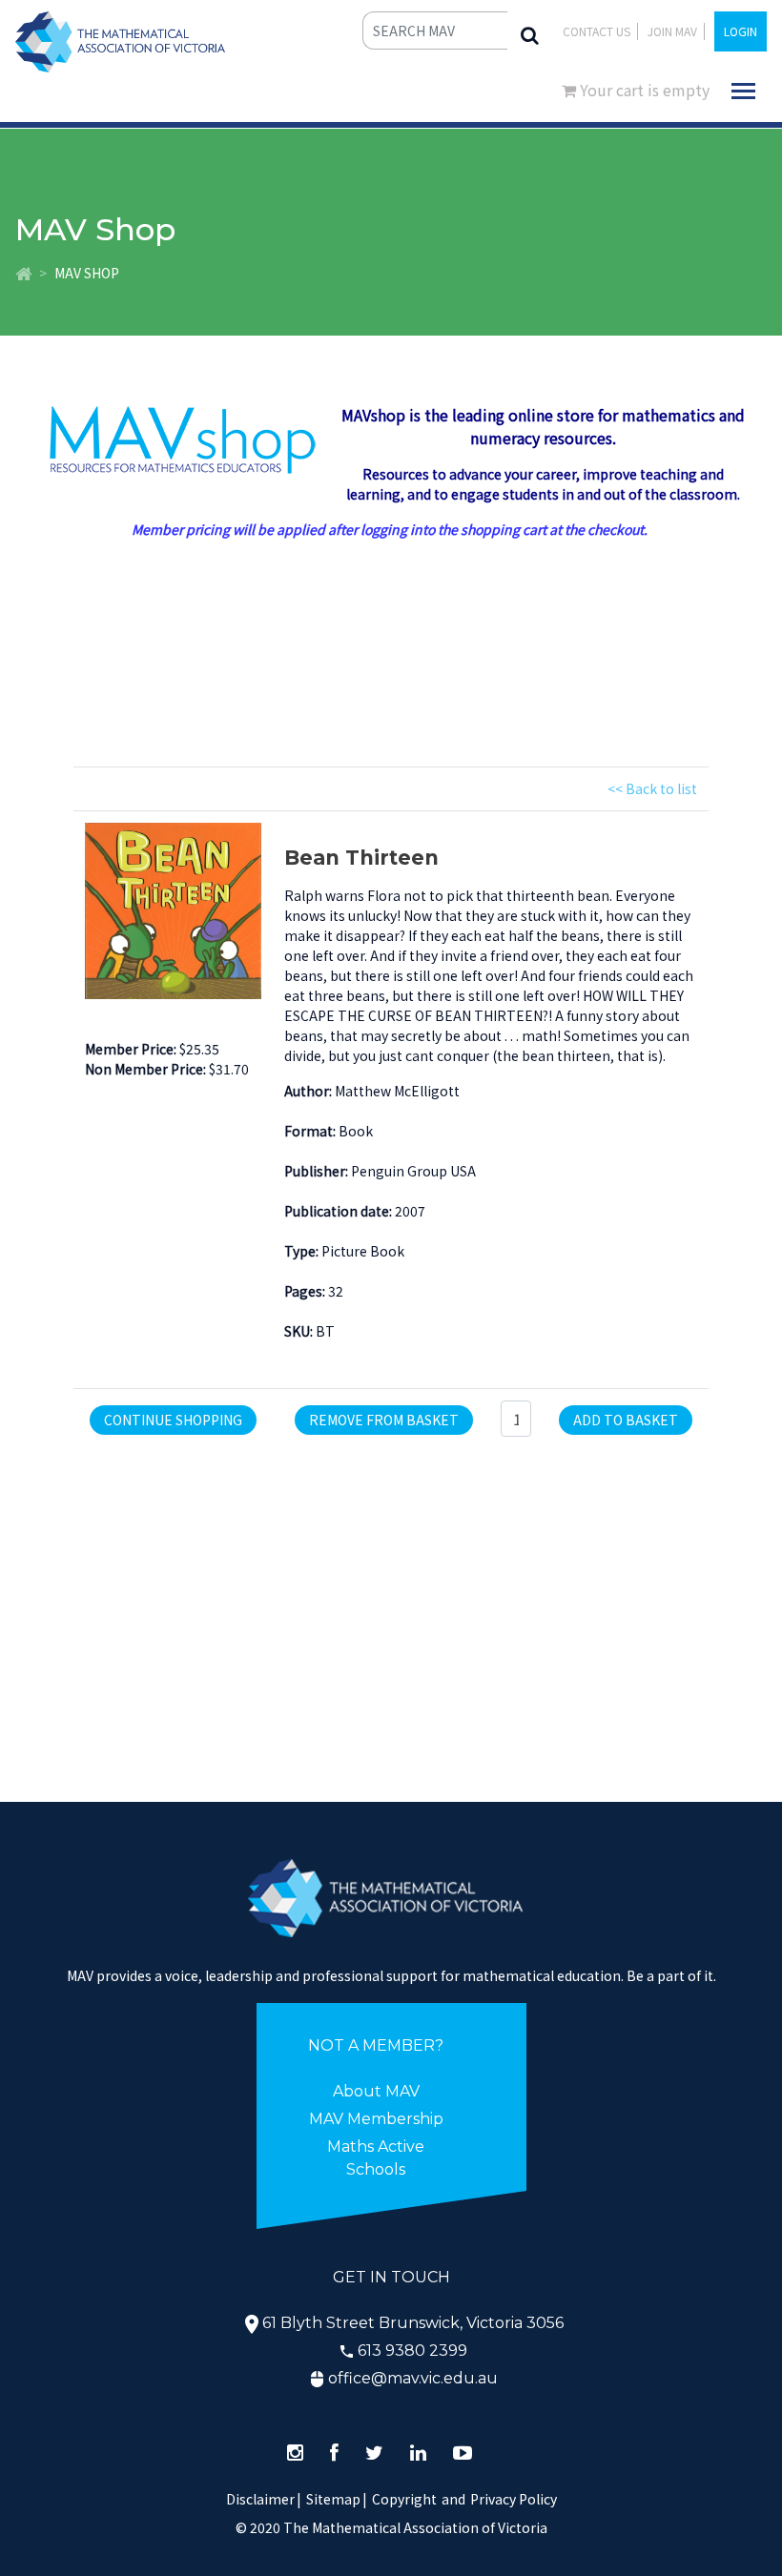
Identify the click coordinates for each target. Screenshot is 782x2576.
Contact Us (597, 31)
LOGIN (741, 31)
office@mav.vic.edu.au (413, 2378)
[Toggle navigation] (743, 91)
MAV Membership (376, 2119)
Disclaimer (264, 2499)
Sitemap (333, 2499)
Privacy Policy (514, 2499)
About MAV (376, 2091)
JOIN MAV (672, 31)
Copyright (404, 2499)
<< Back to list (652, 788)
